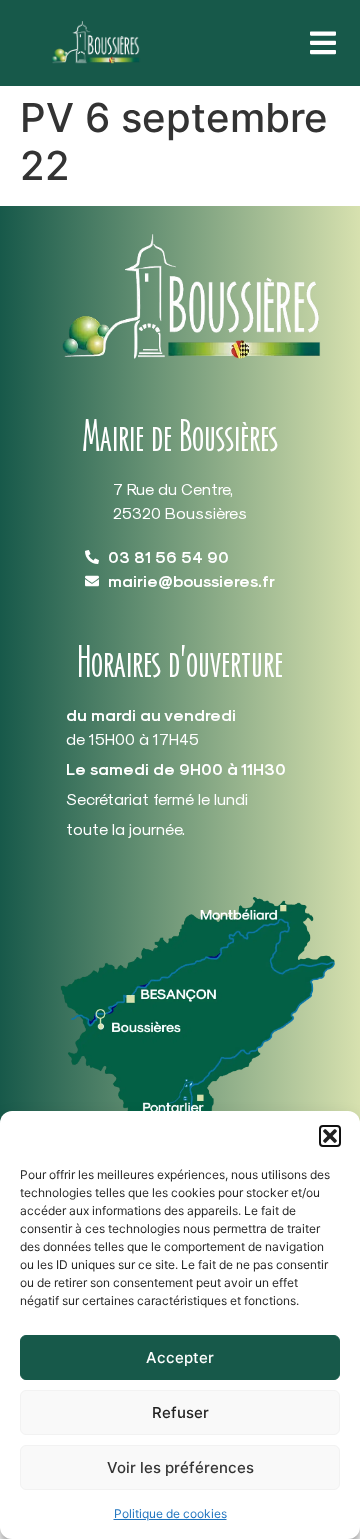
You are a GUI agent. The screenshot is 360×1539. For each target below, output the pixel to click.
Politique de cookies (170, 1513)
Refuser (180, 1412)
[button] (330, 1136)
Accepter (180, 1357)
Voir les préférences (180, 1467)
